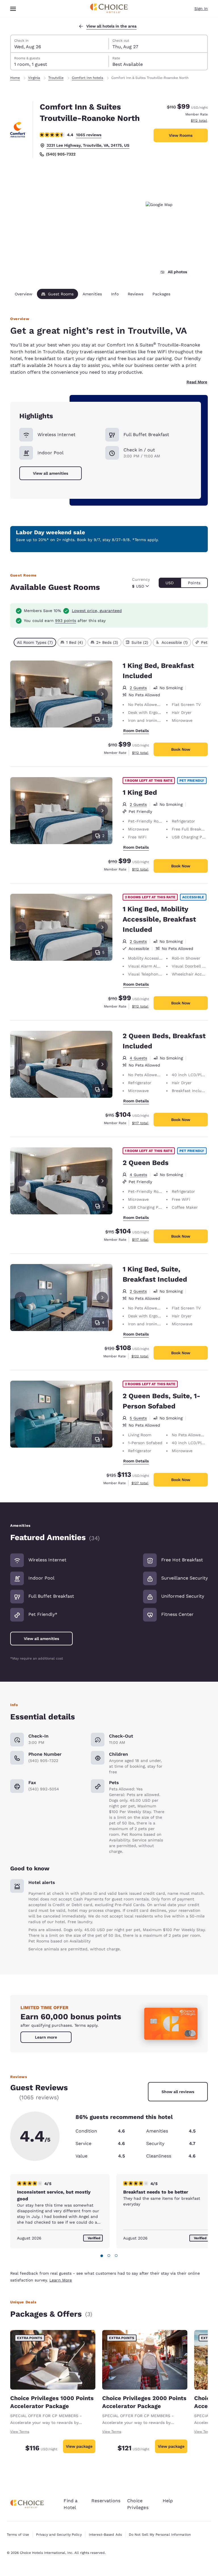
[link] (46, 2037)
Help (168, 2501)
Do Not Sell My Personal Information (160, 2535)
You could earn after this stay (65, 621)
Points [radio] (194, 583)
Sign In (201, 9)
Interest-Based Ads (105, 2535)
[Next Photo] (102, 694)
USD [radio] (170, 583)
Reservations (106, 2501)
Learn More (61, 2280)
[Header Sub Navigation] (13, 9)
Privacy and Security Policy (59, 2535)
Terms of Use (18, 2535)
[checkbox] (35, 642)
